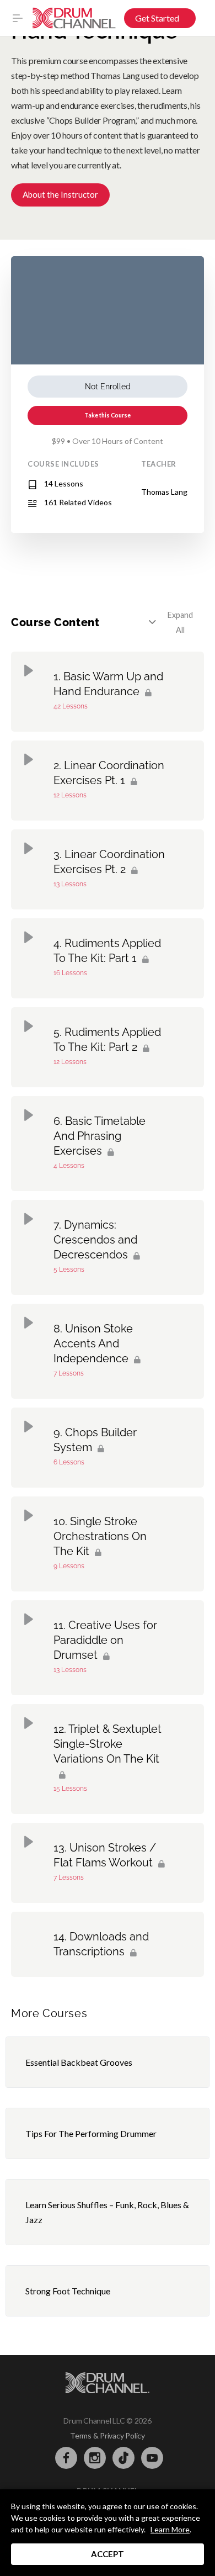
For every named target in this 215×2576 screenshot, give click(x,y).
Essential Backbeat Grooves (79, 2062)
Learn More (170, 2529)
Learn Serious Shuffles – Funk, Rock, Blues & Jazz (107, 2212)
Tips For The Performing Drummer (91, 2133)
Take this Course (108, 415)
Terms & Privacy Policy (108, 2435)
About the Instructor (60, 194)
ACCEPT (108, 2554)
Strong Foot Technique (68, 2291)
